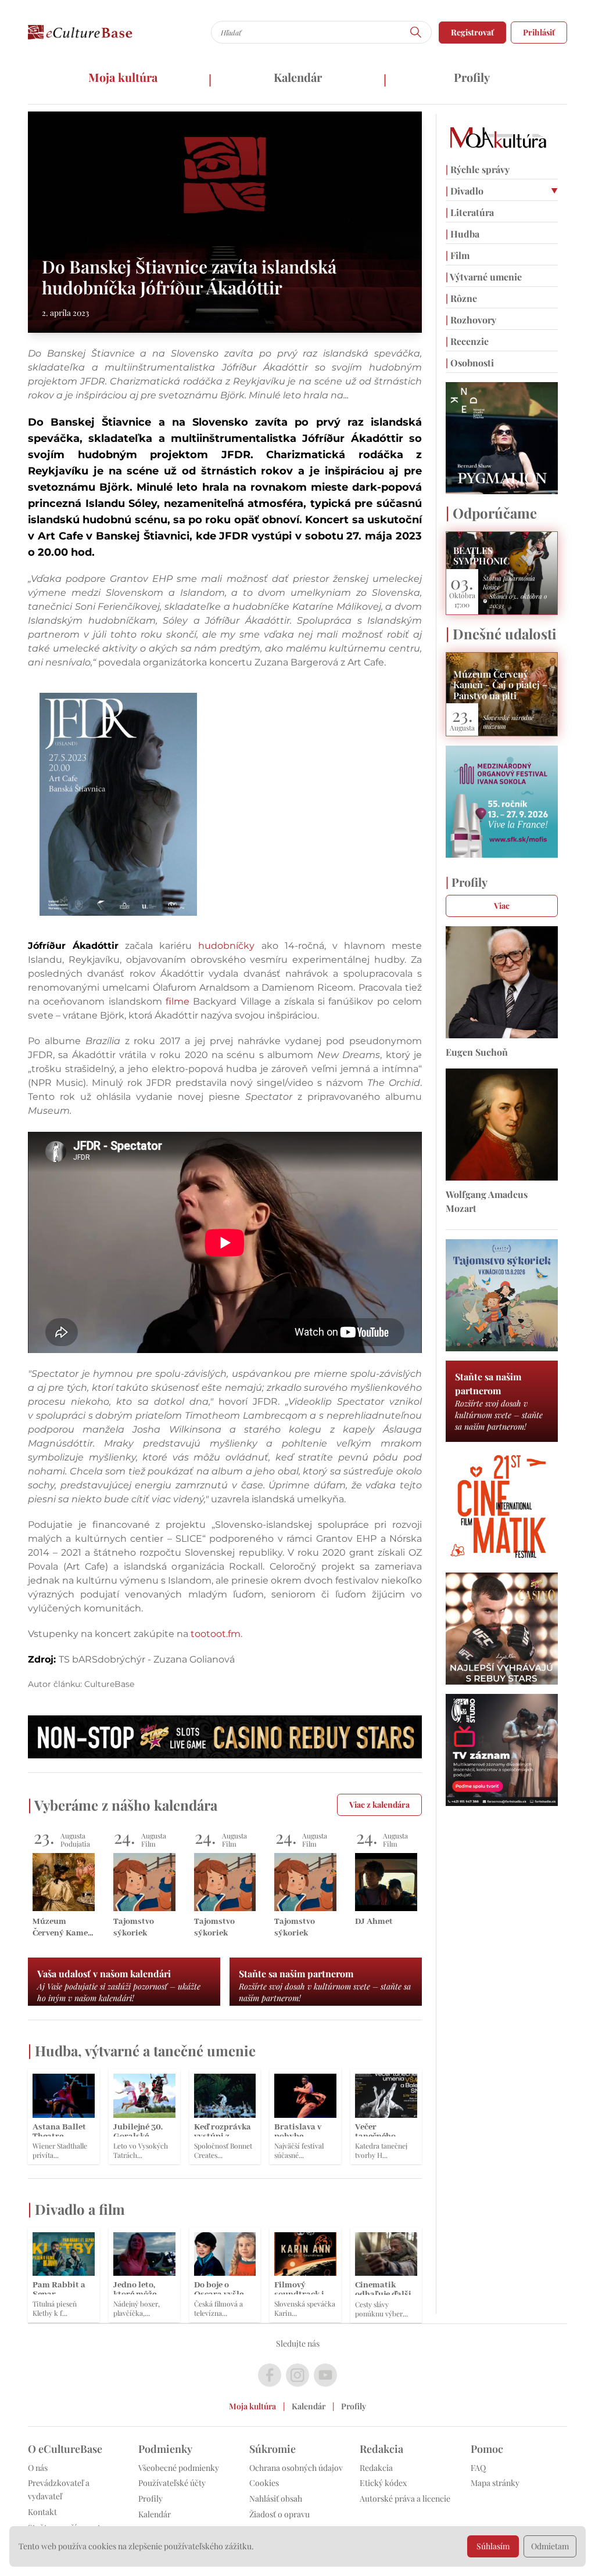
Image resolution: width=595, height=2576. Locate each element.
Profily (472, 77)
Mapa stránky (495, 2483)
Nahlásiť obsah (276, 2498)
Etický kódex (383, 2483)
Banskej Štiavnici (143, 536)
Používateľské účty (172, 2483)
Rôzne (461, 298)
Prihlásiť (539, 32)
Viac (502, 906)
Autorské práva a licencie (405, 2498)
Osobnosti (470, 363)
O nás (38, 2468)
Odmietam (550, 2546)
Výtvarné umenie (484, 277)
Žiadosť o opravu (279, 2514)
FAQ (478, 2468)
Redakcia (376, 2468)
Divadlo (465, 191)
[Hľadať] (416, 32)
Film (458, 255)
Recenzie (467, 341)
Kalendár (298, 77)
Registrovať (472, 32)
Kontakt (42, 2512)
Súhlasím (493, 2546)
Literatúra (470, 212)
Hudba (463, 234)
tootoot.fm (216, 1634)
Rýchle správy (478, 169)
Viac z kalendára (379, 1805)
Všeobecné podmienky (179, 2468)
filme (178, 1001)
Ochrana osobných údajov (296, 2468)
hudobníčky (226, 946)
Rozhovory (471, 320)
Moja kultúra (123, 77)
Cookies (264, 2483)
